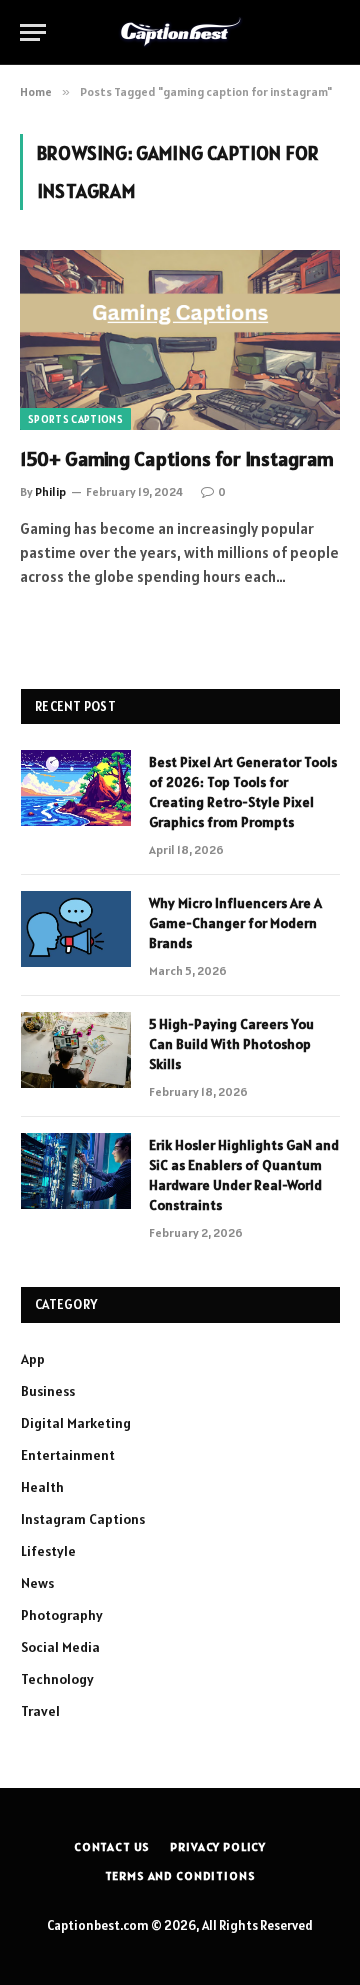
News (37, 1583)
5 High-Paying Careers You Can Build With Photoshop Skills (231, 1044)
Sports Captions (75, 419)
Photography (62, 1615)
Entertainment (68, 1455)
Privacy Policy (218, 1846)
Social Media (60, 1647)
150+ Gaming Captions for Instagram (177, 459)
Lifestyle (48, 1551)
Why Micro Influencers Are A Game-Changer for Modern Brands (235, 923)
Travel (40, 1711)
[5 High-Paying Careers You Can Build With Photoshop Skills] (76, 1050)
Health (42, 1487)
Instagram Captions (83, 1519)
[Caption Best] (180, 32)
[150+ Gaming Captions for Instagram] (180, 340)
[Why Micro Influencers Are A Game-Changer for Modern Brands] (76, 929)
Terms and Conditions (180, 1875)
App (33, 1359)
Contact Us (112, 1846)
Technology (57, 1679)
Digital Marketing (76, 1423)
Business (48, 1391)
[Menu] (33, 32)
